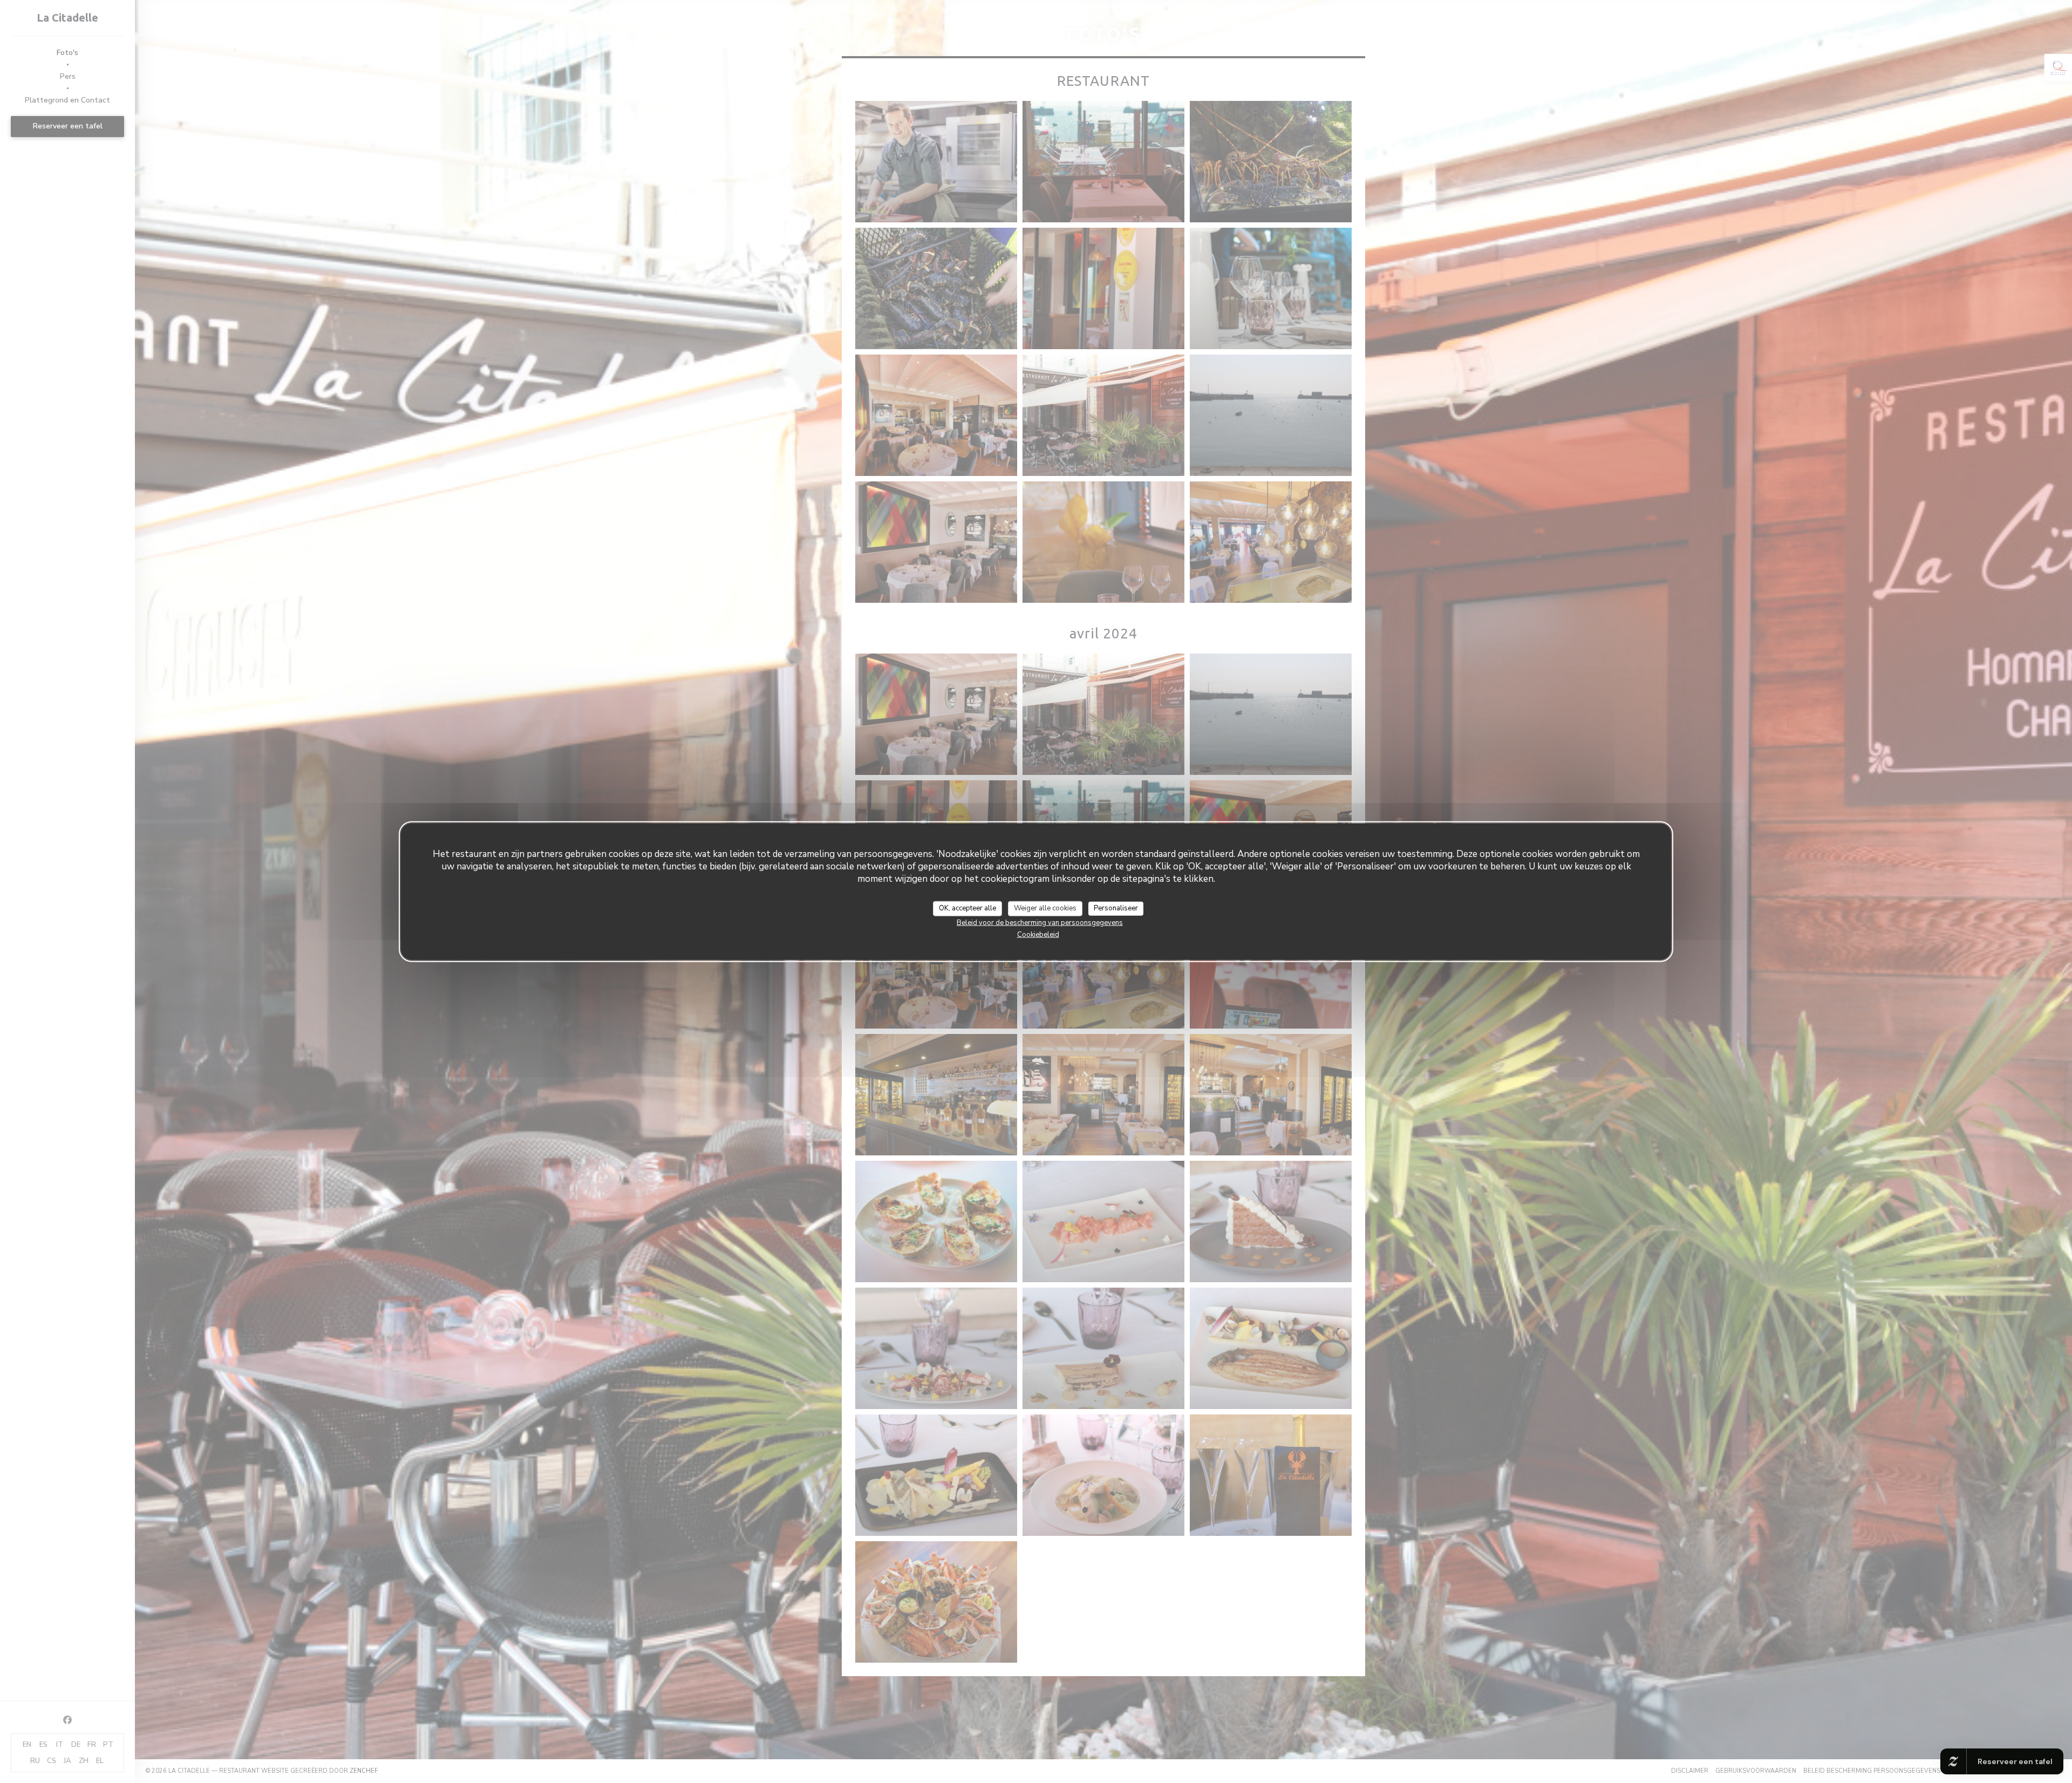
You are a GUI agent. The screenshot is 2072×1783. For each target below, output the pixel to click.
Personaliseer (1116, 908)
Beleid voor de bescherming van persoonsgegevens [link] (1040, 922)
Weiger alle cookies (1045, 908)
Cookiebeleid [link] (1038, 934)
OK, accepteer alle (967, 908)
